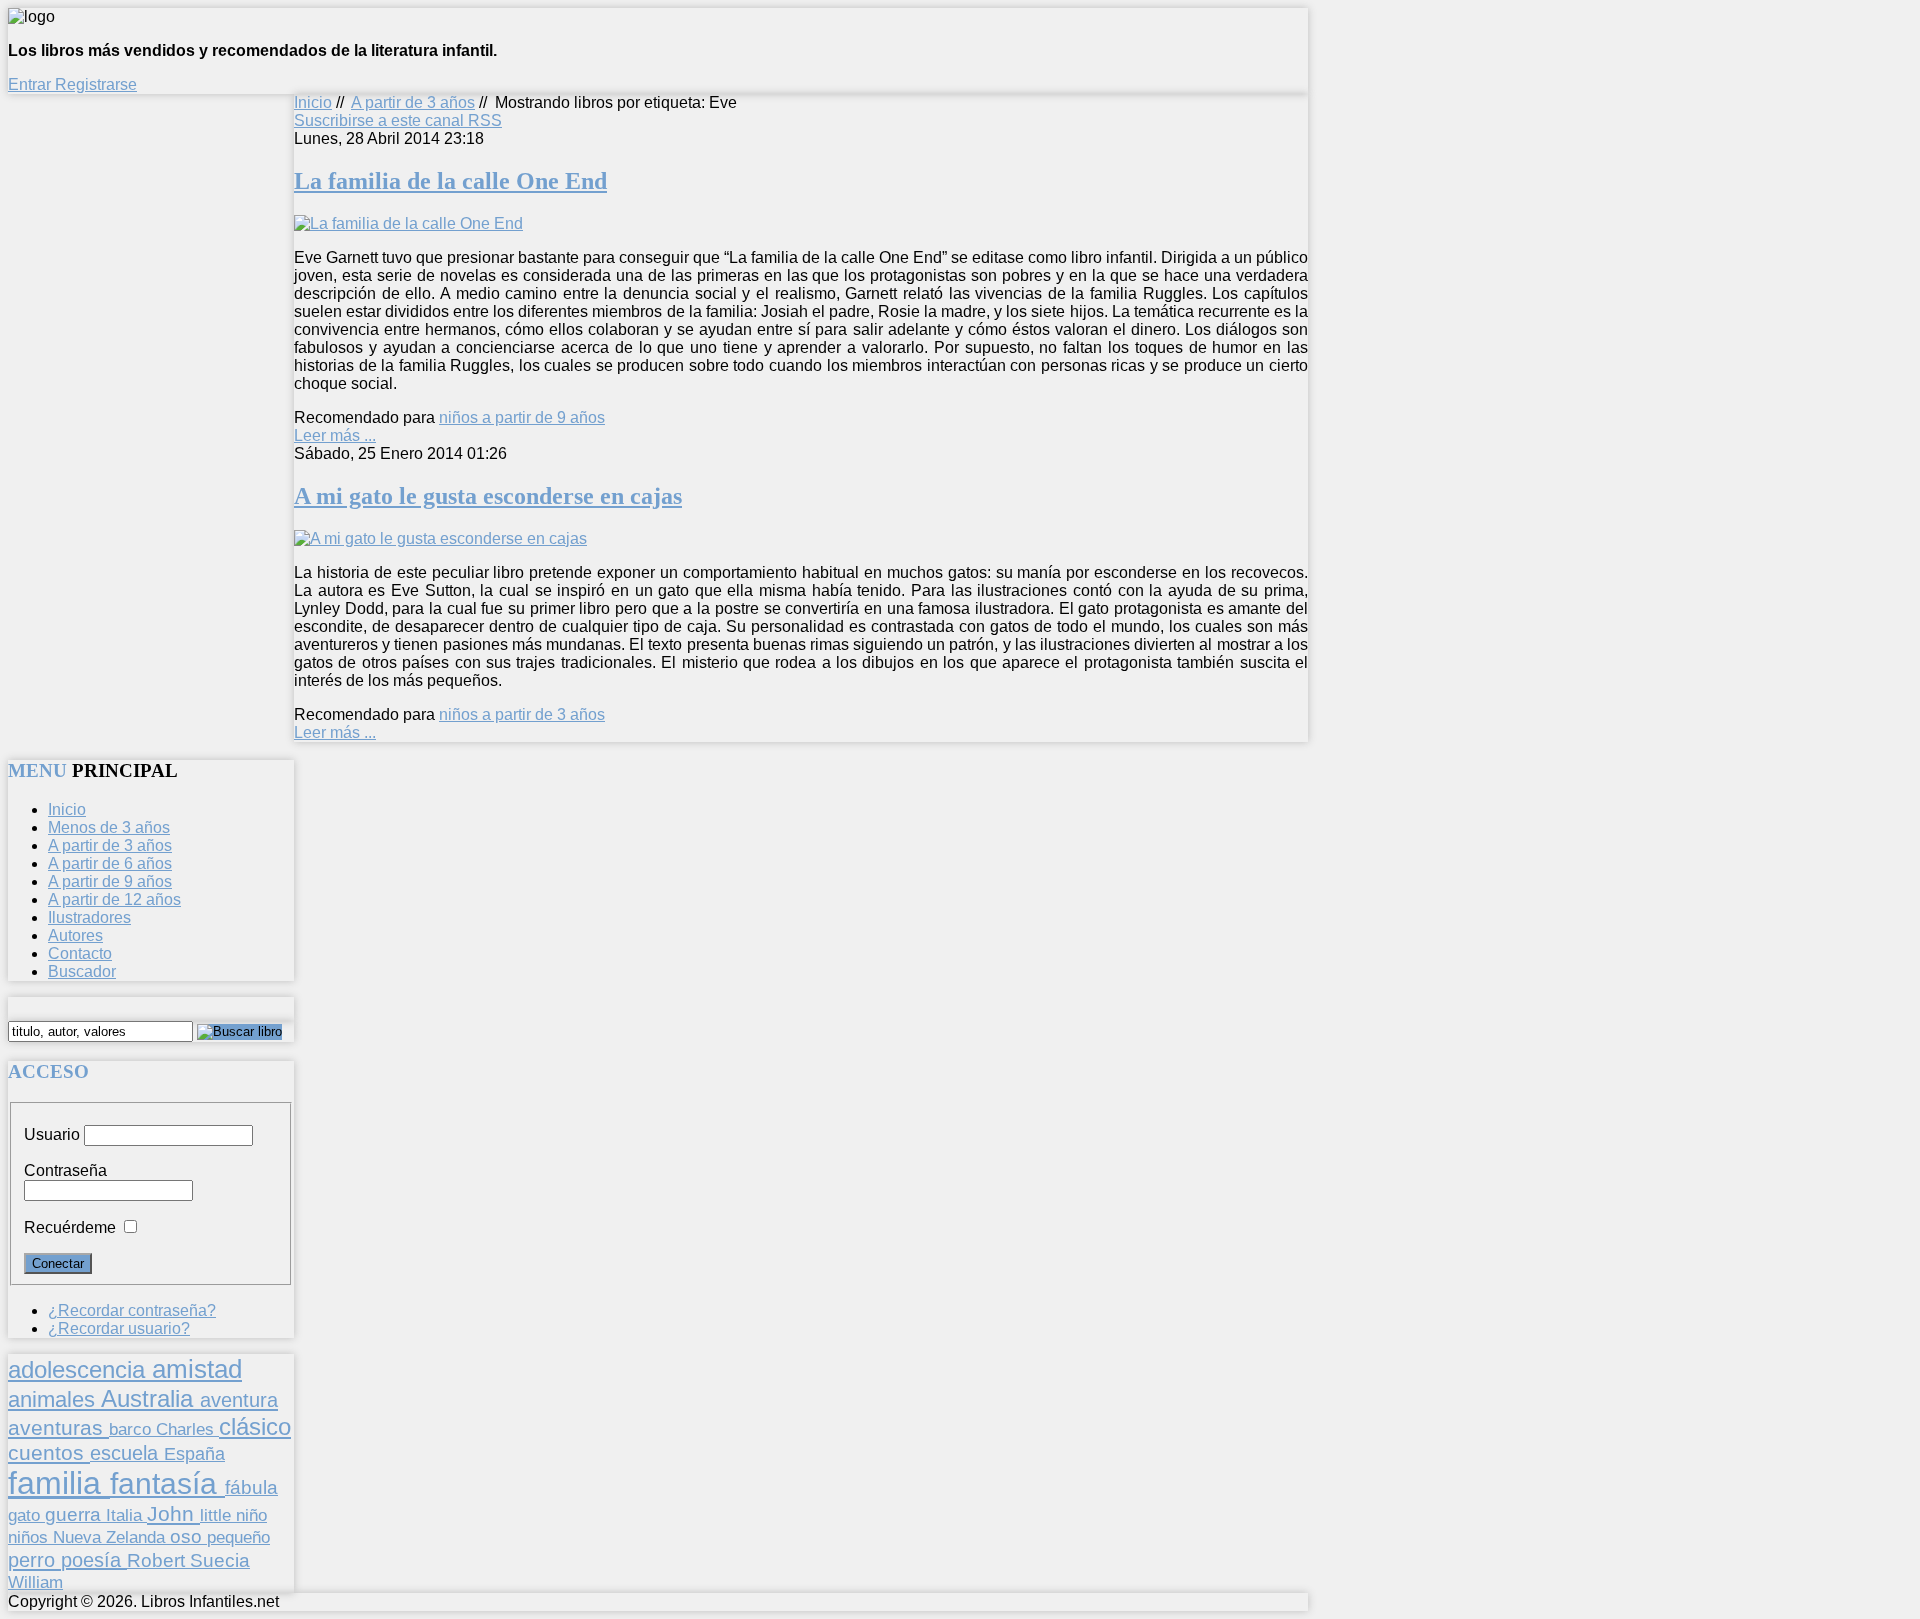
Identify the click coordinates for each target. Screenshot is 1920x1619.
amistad (197, 1369)
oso (188, 1536)
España (194, 1454)
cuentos (49, 1452)
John (173, 1513)
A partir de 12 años (114, 899)
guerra (75, 1514)
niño (251, 1515)
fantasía (167, 1483)
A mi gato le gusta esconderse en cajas (488, 496)
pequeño (238, 1537)
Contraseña (65, 1170)
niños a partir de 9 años (522, 417)
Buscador (82, 971)
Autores (75, 935)
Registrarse (96, 84)
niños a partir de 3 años (522, 714)
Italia (126, 1515)
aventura (239, 1399)
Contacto (80, 953)
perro (34, 1559)
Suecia (220, 1560)
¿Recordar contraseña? (132, 1310)
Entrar (31, 84)
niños (30, 1537)
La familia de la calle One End (450, 181)
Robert (158, 1560)
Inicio (313, 102)
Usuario (52, 1134)
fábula (251, 1487)
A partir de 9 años (110, 881)
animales (54, 1399)
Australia (150, 1398)
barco (132, 1429)
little (218, 1515)
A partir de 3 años (413, 102)
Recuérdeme (70, 1227)
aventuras (58, 1427)
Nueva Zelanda (111, 1537)
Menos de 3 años (109, 827)
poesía (94, 1560)
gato (26, 1515)
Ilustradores (89, 917)
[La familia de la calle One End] (408, 223)
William (35, 1582)
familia (59, 1483)
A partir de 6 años (110, 863)
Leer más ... (335, 435)
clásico (255, 1426)
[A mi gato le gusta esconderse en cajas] (440, 538)
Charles (187, 1429)
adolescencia (80, 1370)
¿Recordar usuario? (119, 1328)
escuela (127, 1453)
